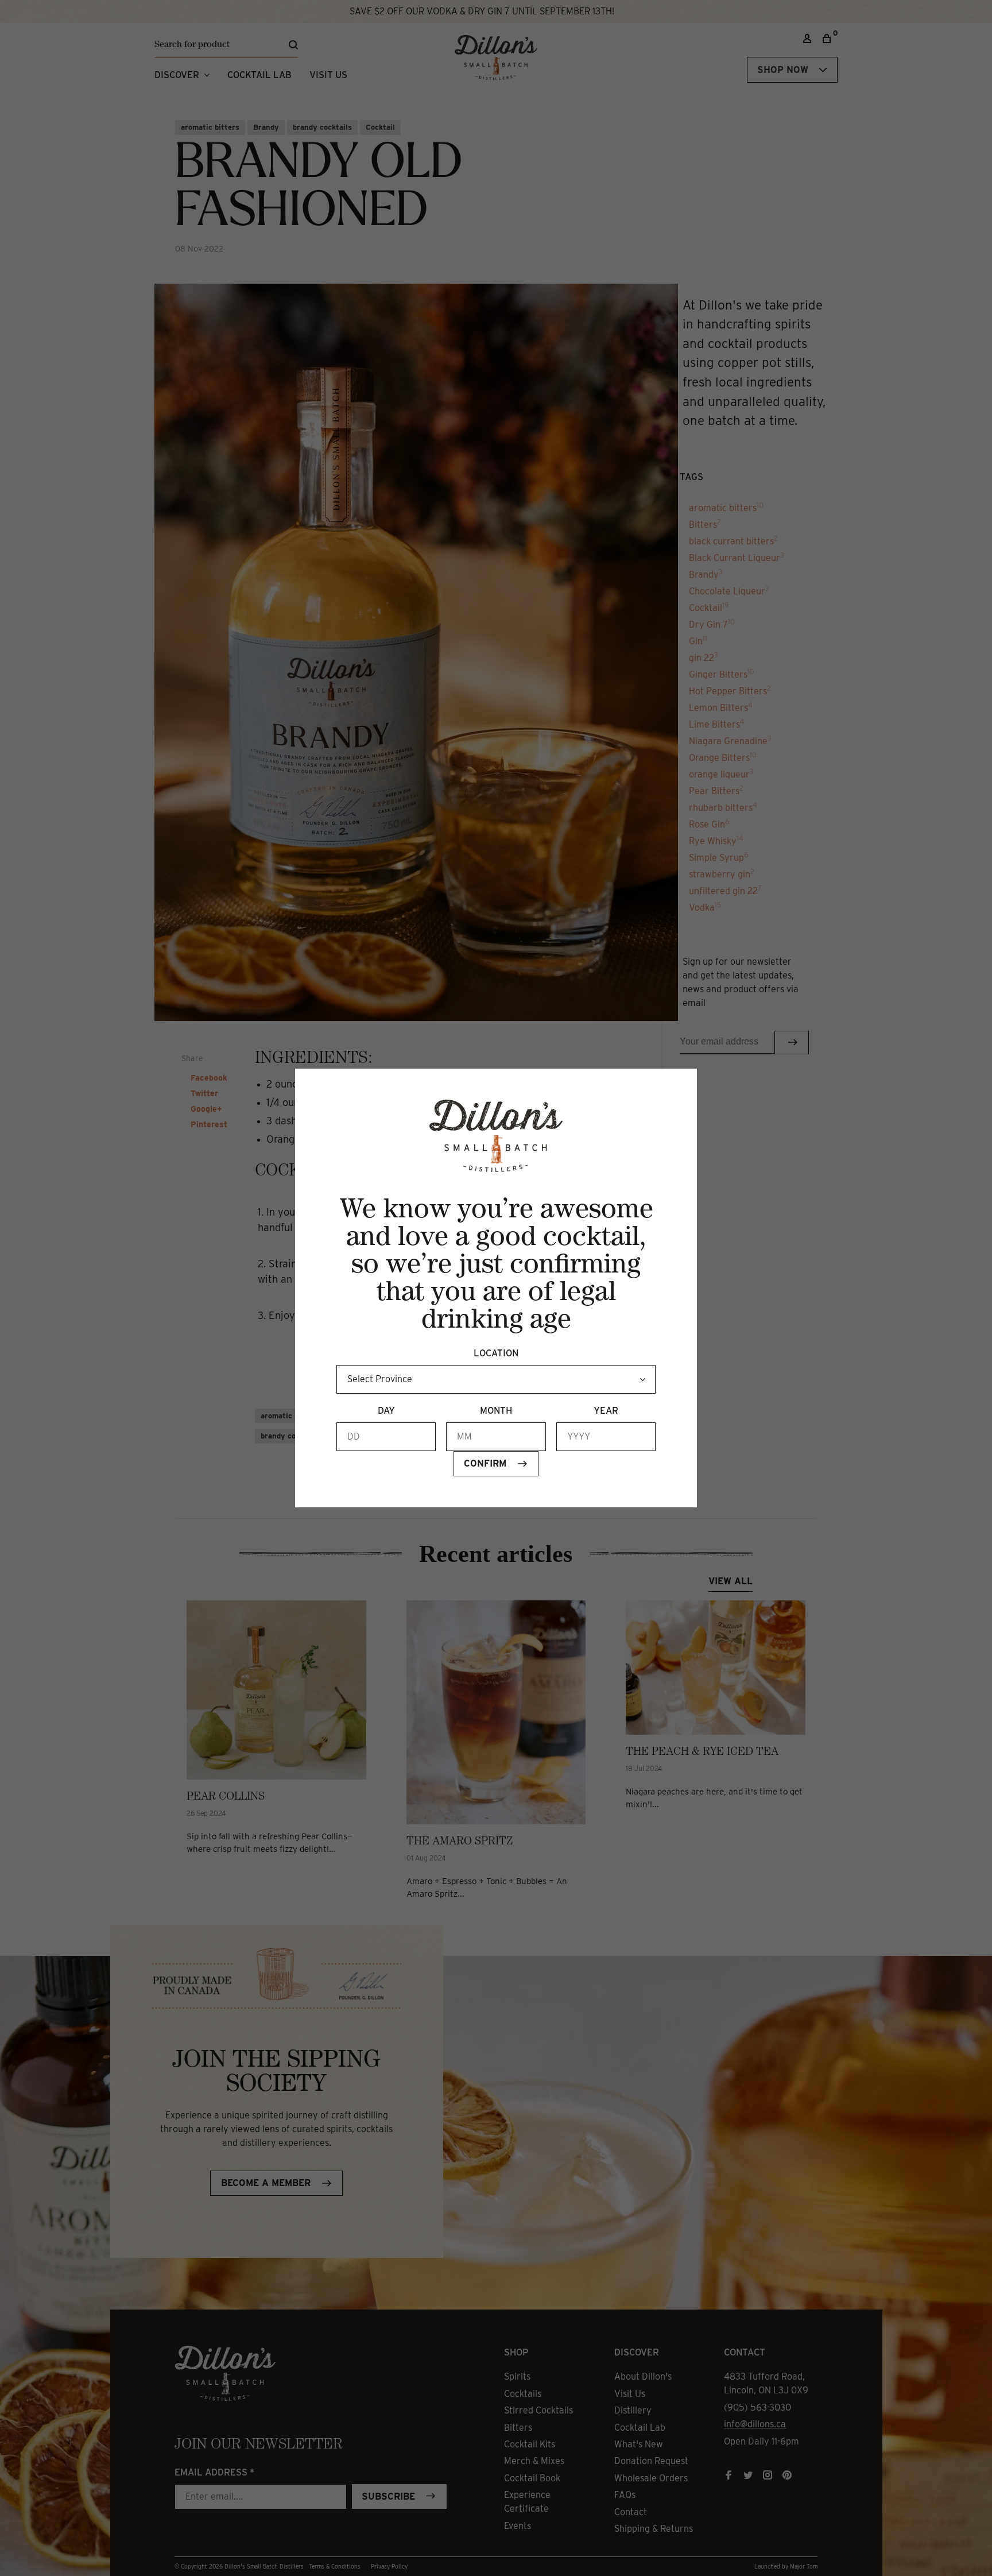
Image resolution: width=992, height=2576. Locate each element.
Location (496, 1353)
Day (386, 1411)
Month (496, 1411)
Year (606, 1411)
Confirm (485, 1463)
